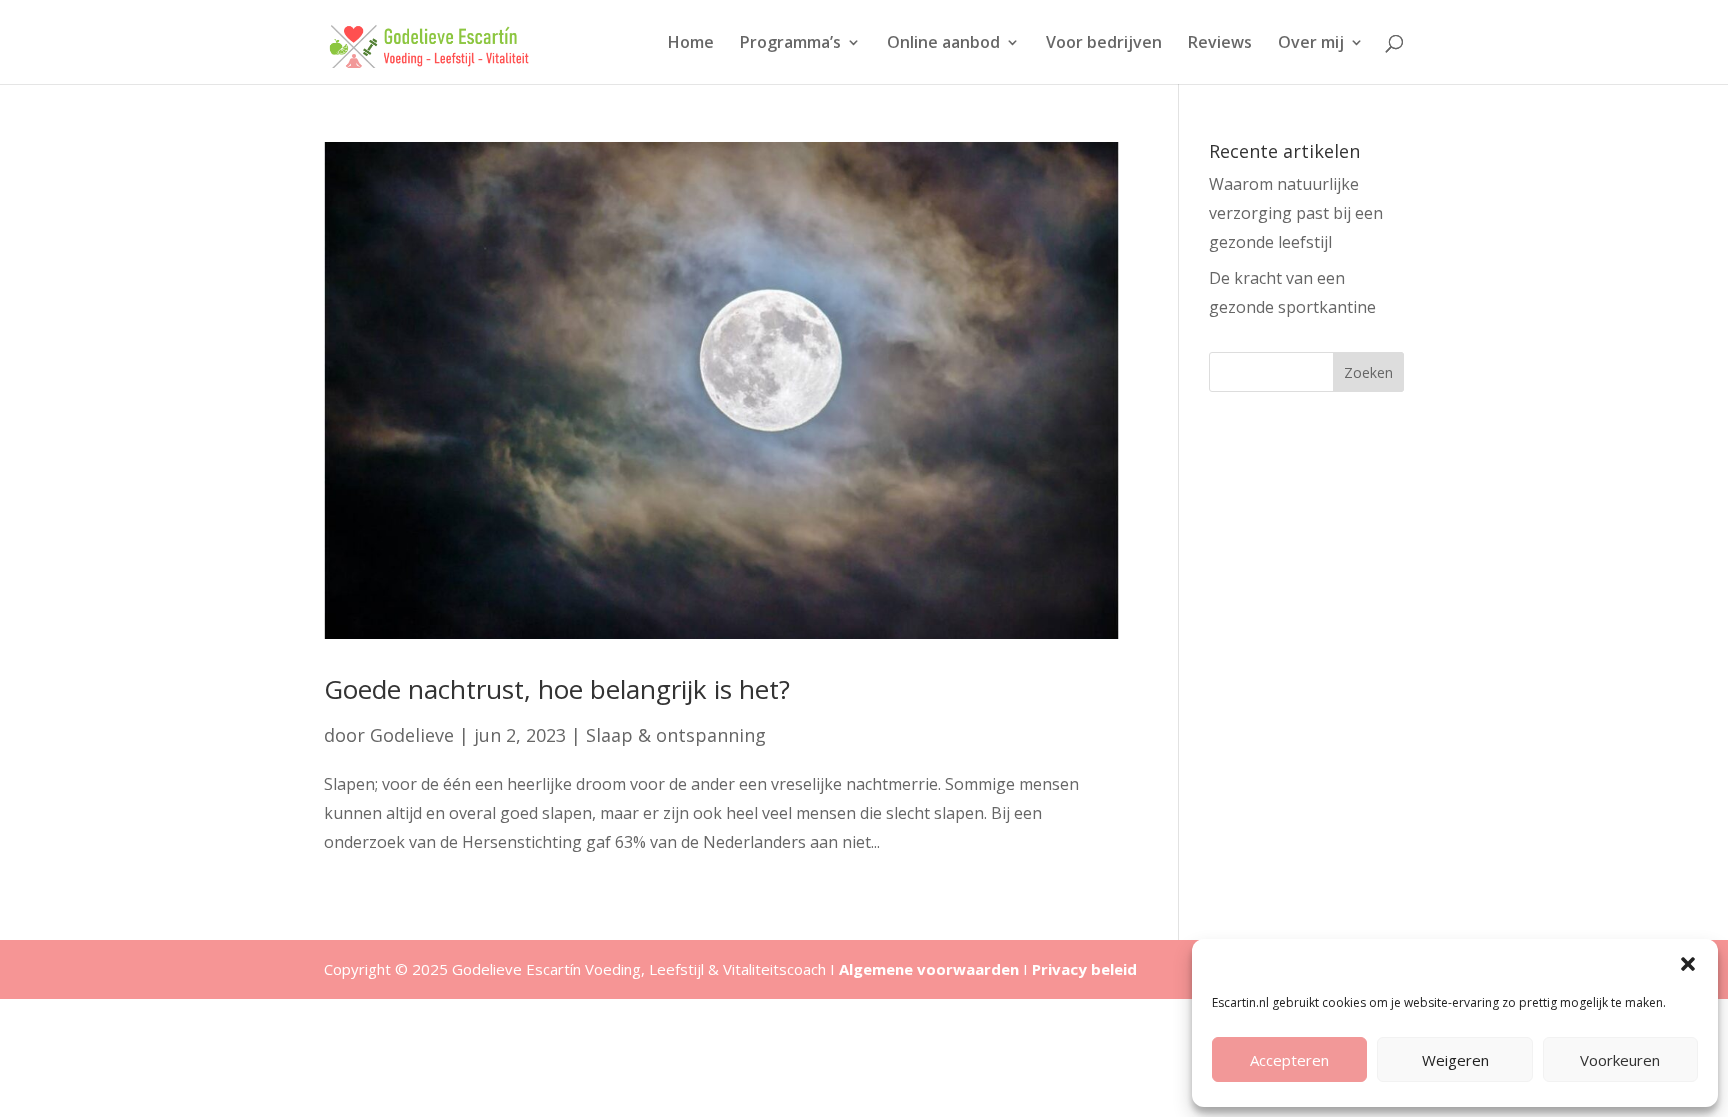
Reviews (1220, 44)
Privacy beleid (1084, 969)
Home (691, 44)
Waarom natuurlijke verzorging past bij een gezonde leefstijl (1296, 213)
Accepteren (1289, 1060)
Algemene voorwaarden (929, 969)
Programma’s (790, 44)
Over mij (1311, 44)
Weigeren (1455, 1060)
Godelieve (412, 735)
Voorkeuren (1620, 1060)
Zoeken (1368, 372)
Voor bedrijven (1104, 44)
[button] (1688, 964)
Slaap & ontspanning (676, 735)
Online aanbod (943, 44)
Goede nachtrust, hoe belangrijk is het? (557, 689)
